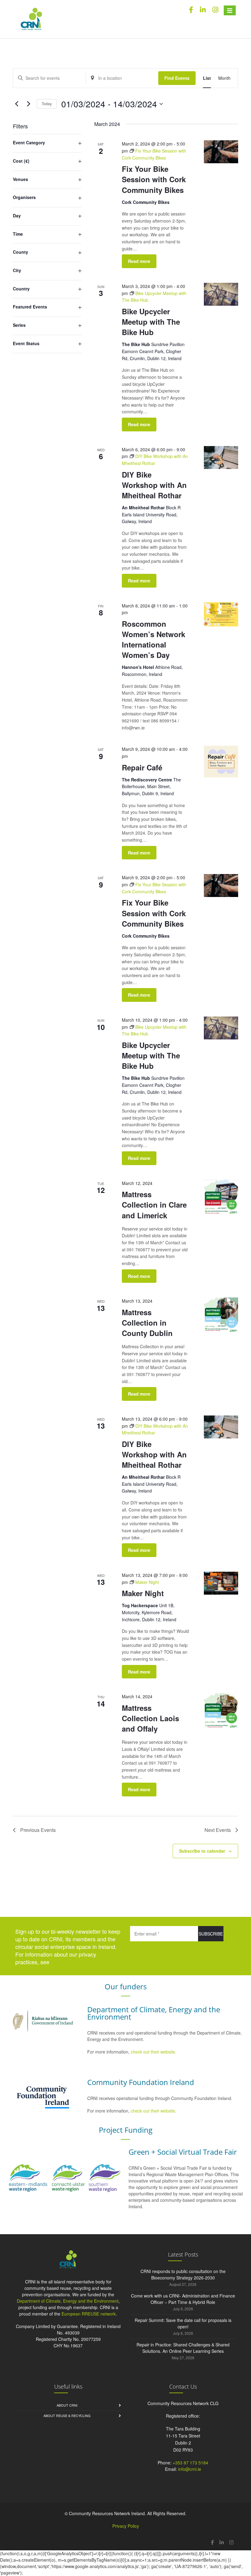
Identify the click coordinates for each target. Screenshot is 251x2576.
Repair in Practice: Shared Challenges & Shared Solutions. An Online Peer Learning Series (183, 2348)
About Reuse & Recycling (67, 2415)
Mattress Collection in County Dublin (147, 1323)
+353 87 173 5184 (190, 2463)
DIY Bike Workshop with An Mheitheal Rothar (154, 485)
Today (47, 103)
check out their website (153, 2111)
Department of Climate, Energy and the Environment (68, 2301)
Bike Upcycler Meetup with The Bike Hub (151, 322)
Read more (139, 261)
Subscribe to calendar (202, 1851)
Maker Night (143, 1593)
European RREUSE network (89, 2314)
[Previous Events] (17, 104)
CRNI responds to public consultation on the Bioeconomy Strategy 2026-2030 (183, 2274)
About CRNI (67, 2405)
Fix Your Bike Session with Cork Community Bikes (154, 179)
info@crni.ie (190, 2469)
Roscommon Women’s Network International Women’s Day (154, 639)
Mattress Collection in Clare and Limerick (154, 1205)
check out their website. (154, 2052)
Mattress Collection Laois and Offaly (150, 1718)
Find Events (177, 78)
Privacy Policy (126, 2526)
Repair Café (142, 767)
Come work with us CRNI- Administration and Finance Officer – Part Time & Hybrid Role (183, 2299)
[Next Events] (28, 104)
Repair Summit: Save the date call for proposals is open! (183, 2323)
